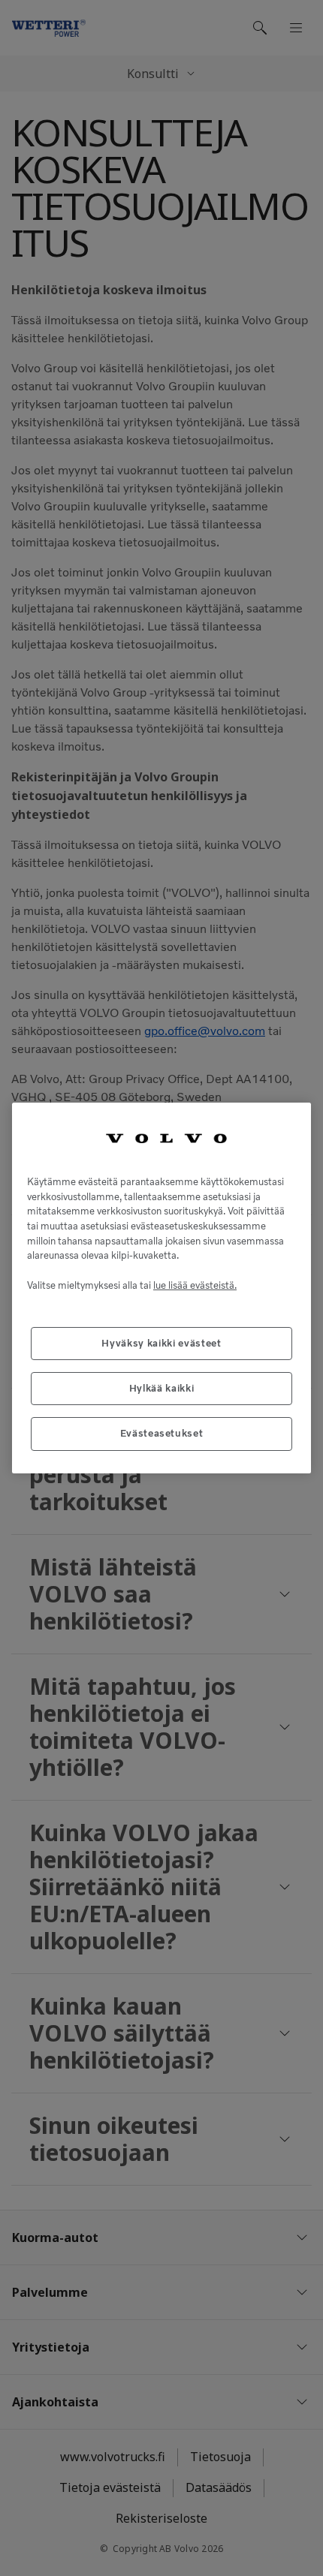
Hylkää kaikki (162, 1388)
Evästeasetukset (162, 1433)
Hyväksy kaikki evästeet (161, 1343)
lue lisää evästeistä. (195, 1285)
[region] (161, 1288)
